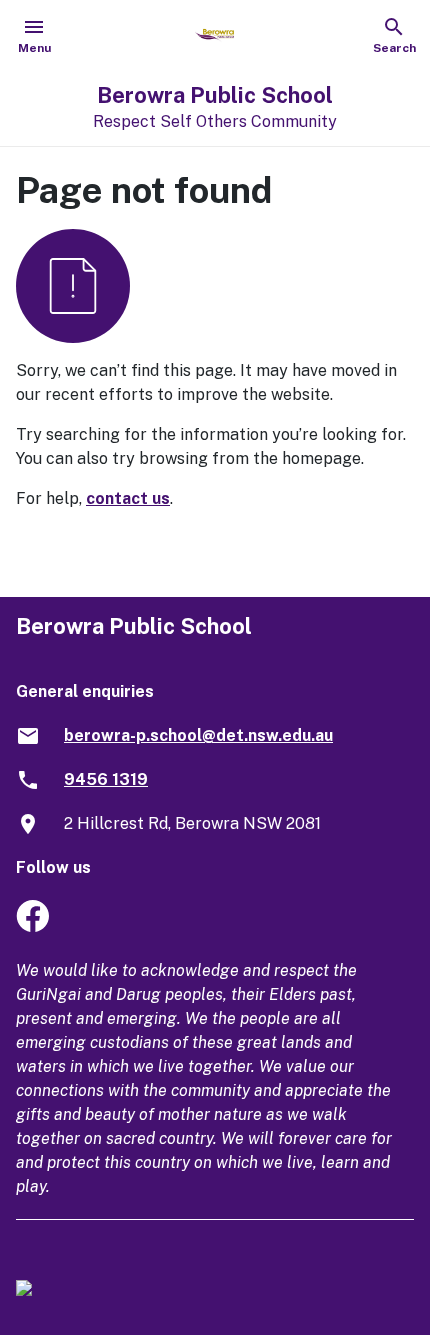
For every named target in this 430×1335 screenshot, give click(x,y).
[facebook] (32, 926)
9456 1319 (106, 779)
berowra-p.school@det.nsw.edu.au (198, 735)
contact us (128, 498)
